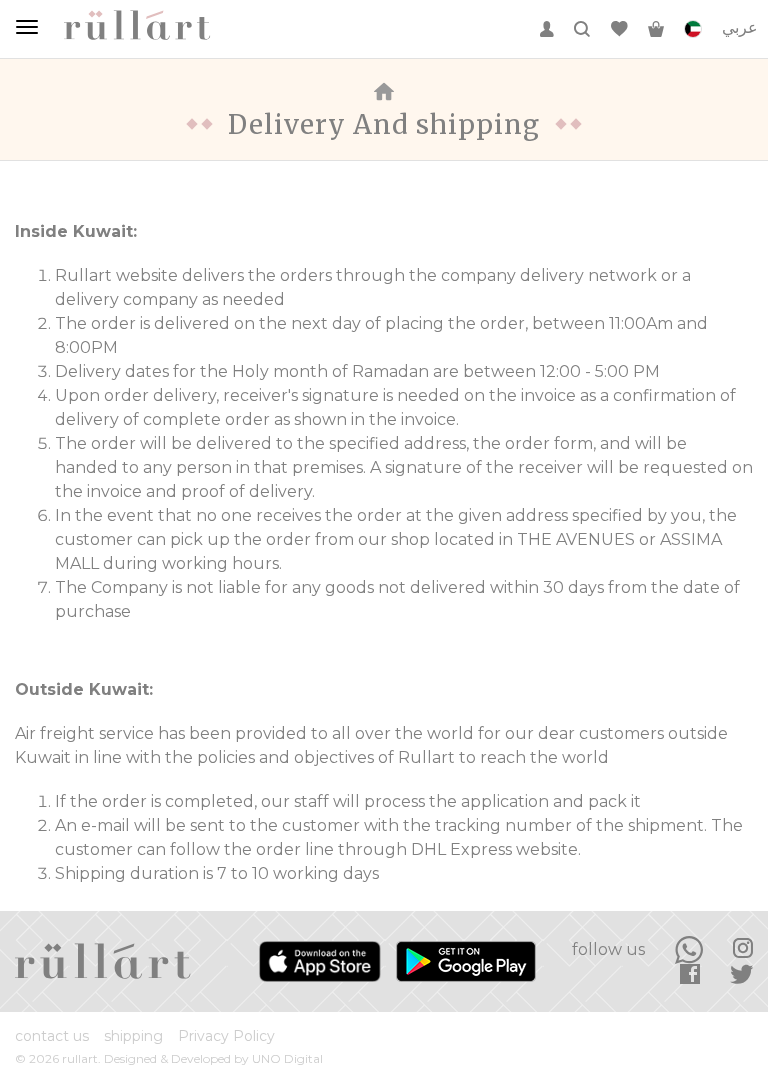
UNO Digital (287, 1058)
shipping (133, 1036)
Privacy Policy (226, 1036)
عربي (740, 27)
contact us (52, 1036)
